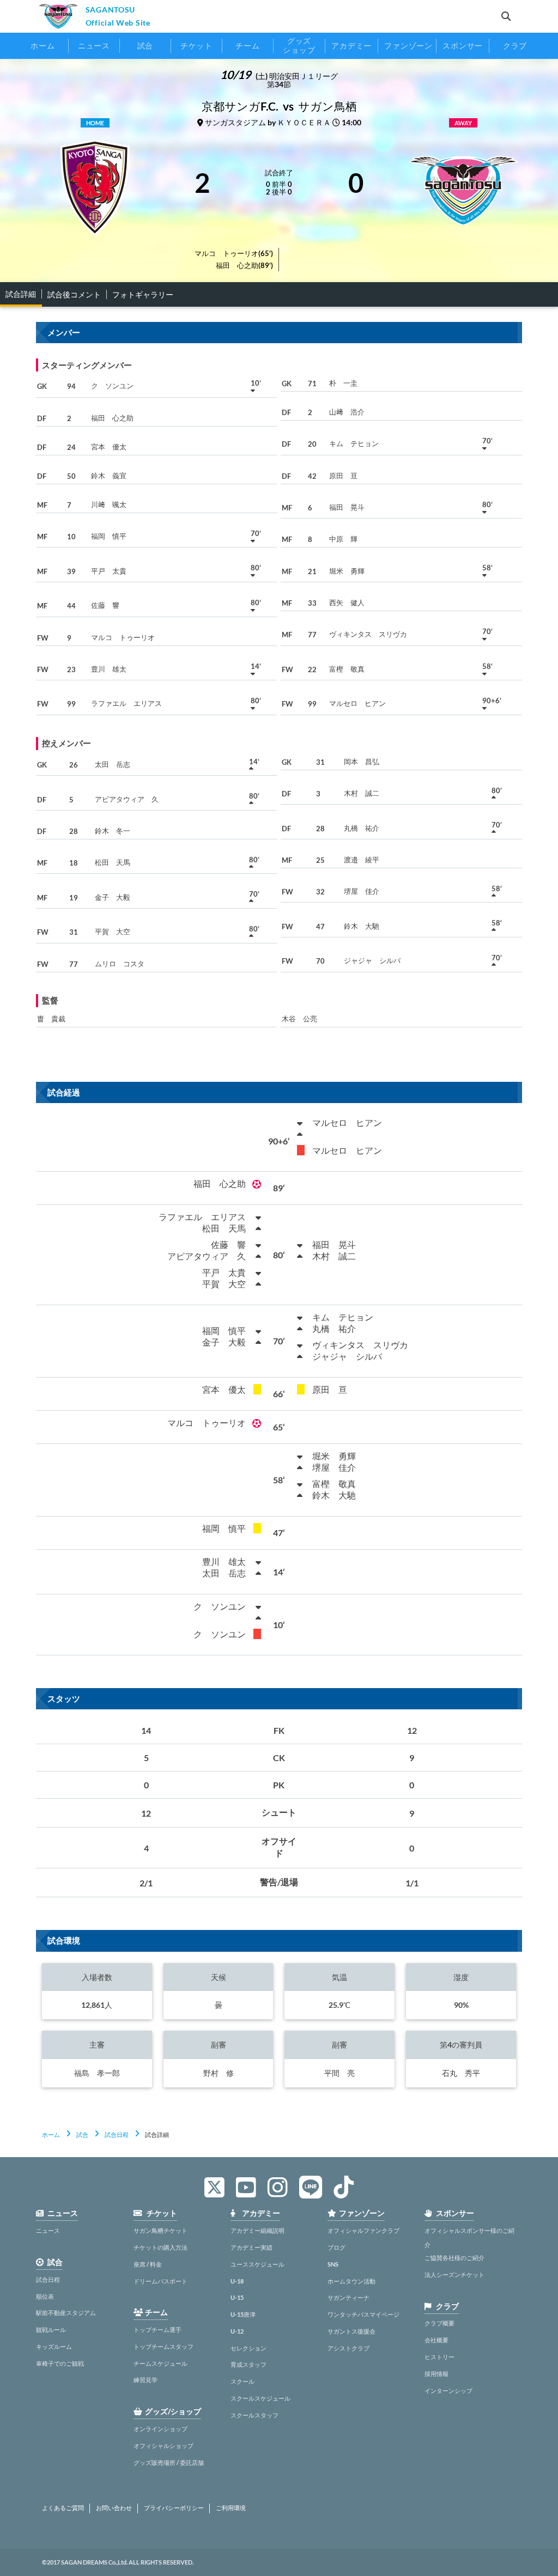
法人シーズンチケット (454, 2274)
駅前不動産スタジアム (66, 2313)
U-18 (237, 2281)
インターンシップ (448, 2391)
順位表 (45, 2296)
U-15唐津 (243, 2314)
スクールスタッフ (254, 2415)
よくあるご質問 (63, 2508)
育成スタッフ (248, 2364)
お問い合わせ (114, 2508)
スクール (242, 2381)
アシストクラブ (348, 2348)
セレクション (248, 2348)
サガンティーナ (348, 2297)
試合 (82, 2135)
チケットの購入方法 (160, 2247)
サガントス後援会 (351, 2331)
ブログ (336, 2247)
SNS (333, 2264)
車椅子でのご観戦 (60, 2363)
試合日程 (117, 2135)
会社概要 (436, 2340)
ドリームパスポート (160, 2281)
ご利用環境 (231, 2508)
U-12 (237, 2331)
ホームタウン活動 (351, 2281)
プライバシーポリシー (174, 2508)
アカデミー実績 (251, 2247)
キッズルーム (54, 2346)
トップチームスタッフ (163, 2346)
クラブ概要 (439, 2323)
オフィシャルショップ (163, 2446)
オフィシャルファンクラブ (363, 2230)
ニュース (48, 2230)
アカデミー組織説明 (257, 2230)
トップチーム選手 (157, 2330)
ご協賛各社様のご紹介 (454, 2258)
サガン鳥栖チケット (160, 2230)
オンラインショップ (160, 2429)
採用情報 (436, 2374)
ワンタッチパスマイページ (363, 2314)
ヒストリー (439, 2357)
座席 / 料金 (148, 2264)
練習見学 (145, 2380)
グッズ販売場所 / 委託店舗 (169, 2462)
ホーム (51, 2135)
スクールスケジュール (260, 2398)
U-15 (237, 2297)
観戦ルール (51, 2330)
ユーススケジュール (257, 2264)
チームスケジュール (160, 2363)
